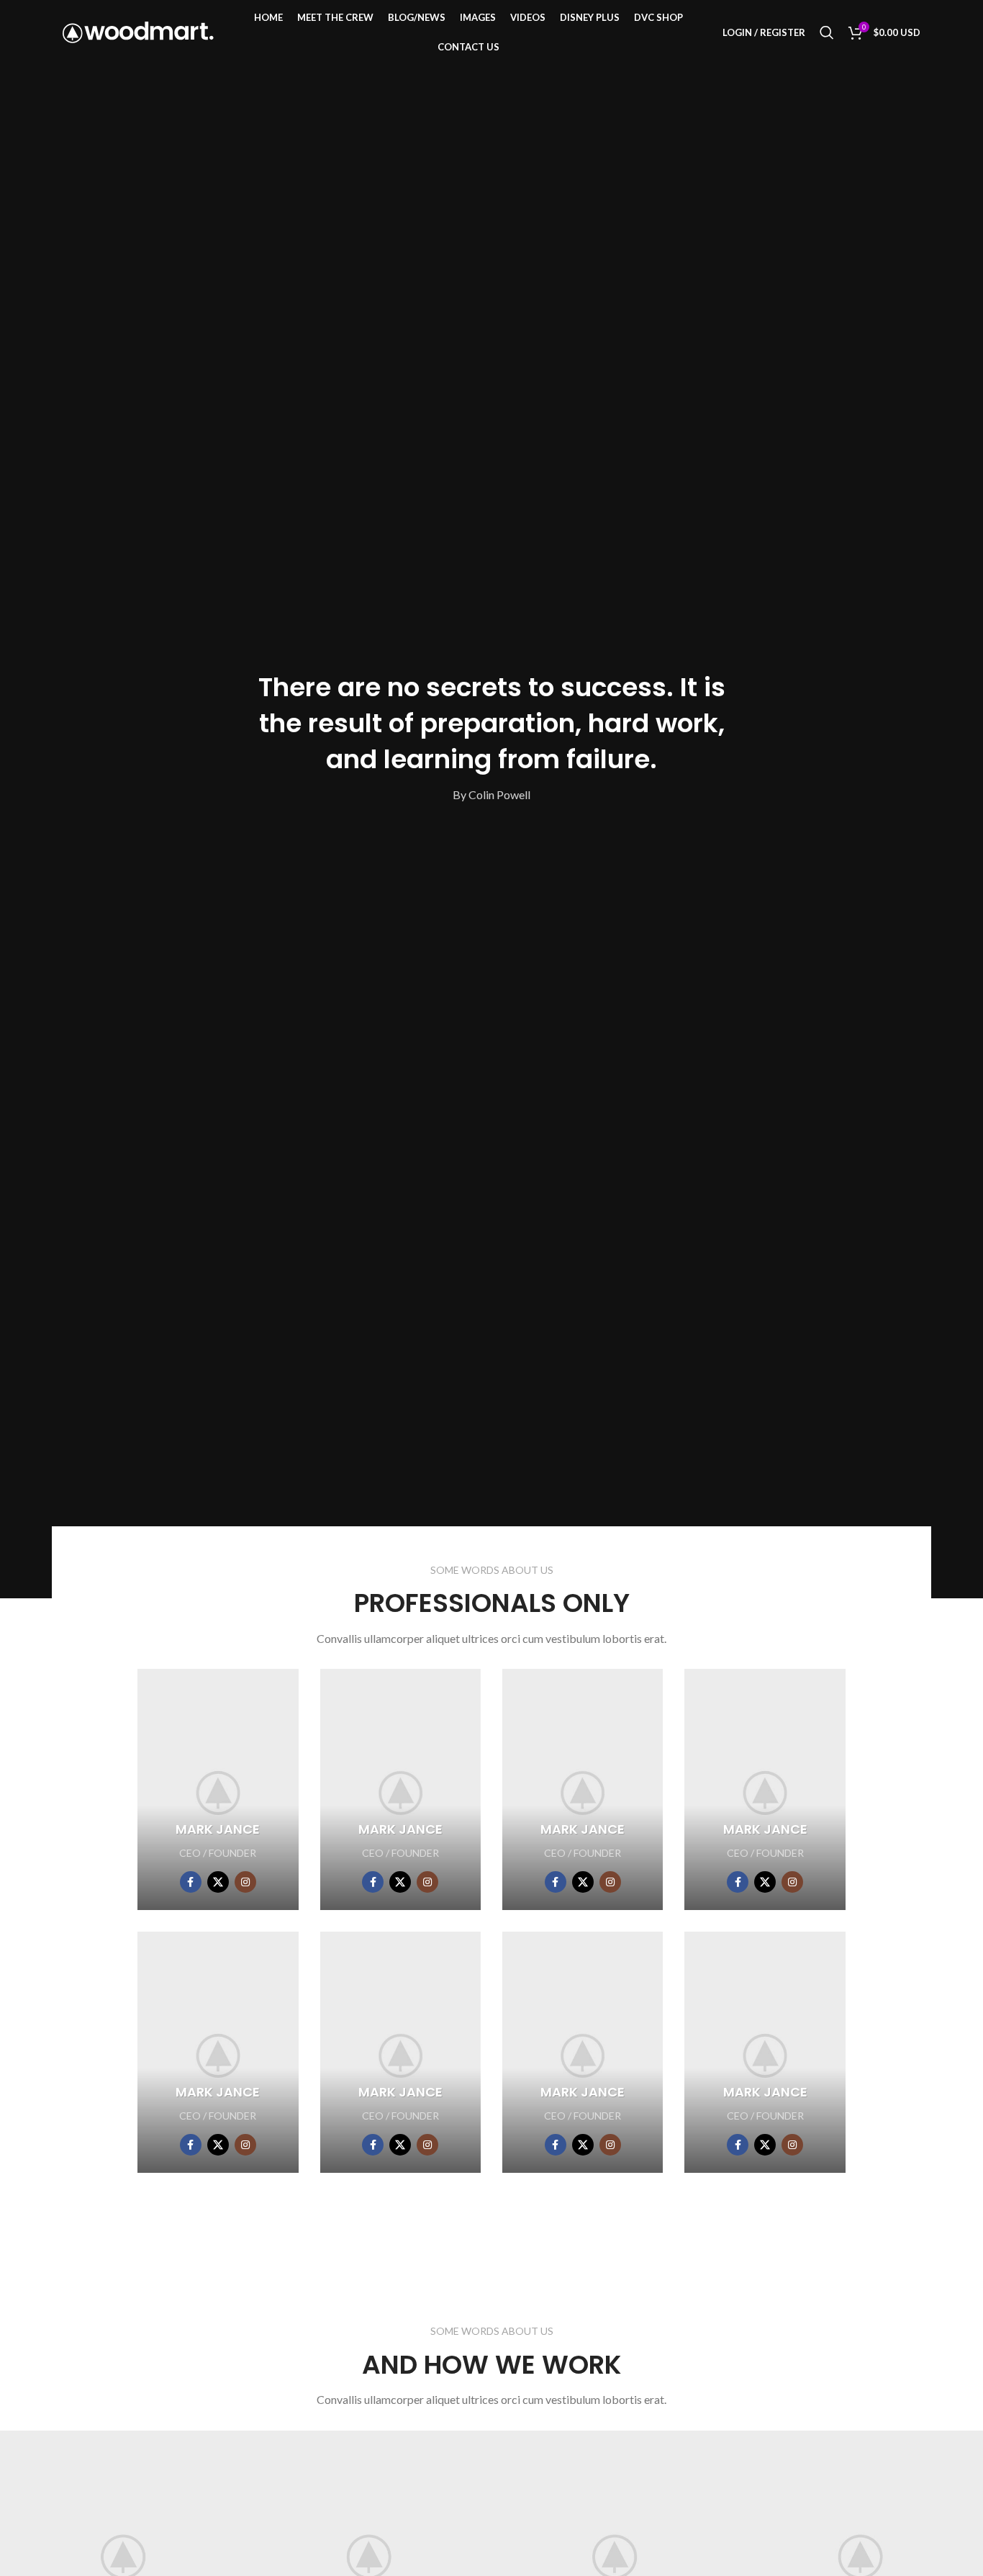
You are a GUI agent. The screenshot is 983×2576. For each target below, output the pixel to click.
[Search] (827, 32)
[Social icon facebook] (191, 1882)
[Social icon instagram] (245, 1882)
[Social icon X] (218, 1882)
